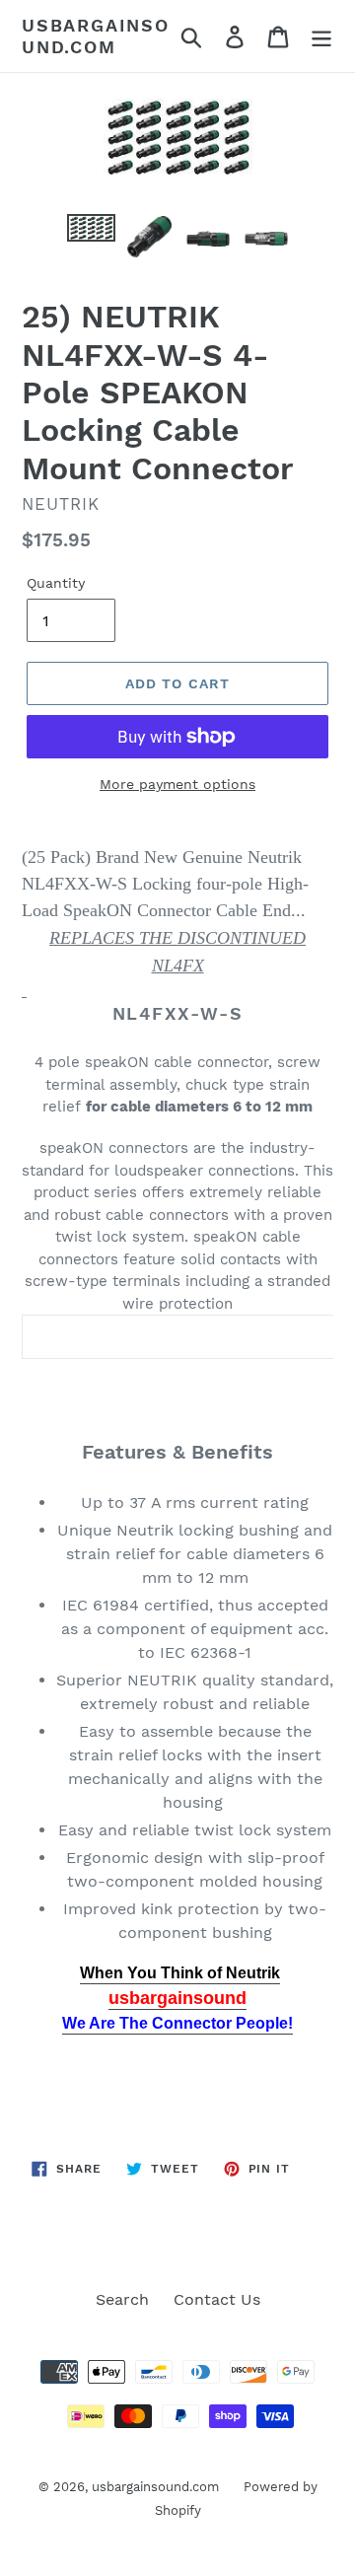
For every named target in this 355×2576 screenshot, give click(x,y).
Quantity (56, 583)
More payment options (177, 784)
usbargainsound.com (96, 36)
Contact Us (217, 2299)
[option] (91, 236)
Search (122, 2299)
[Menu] (321, 36)
